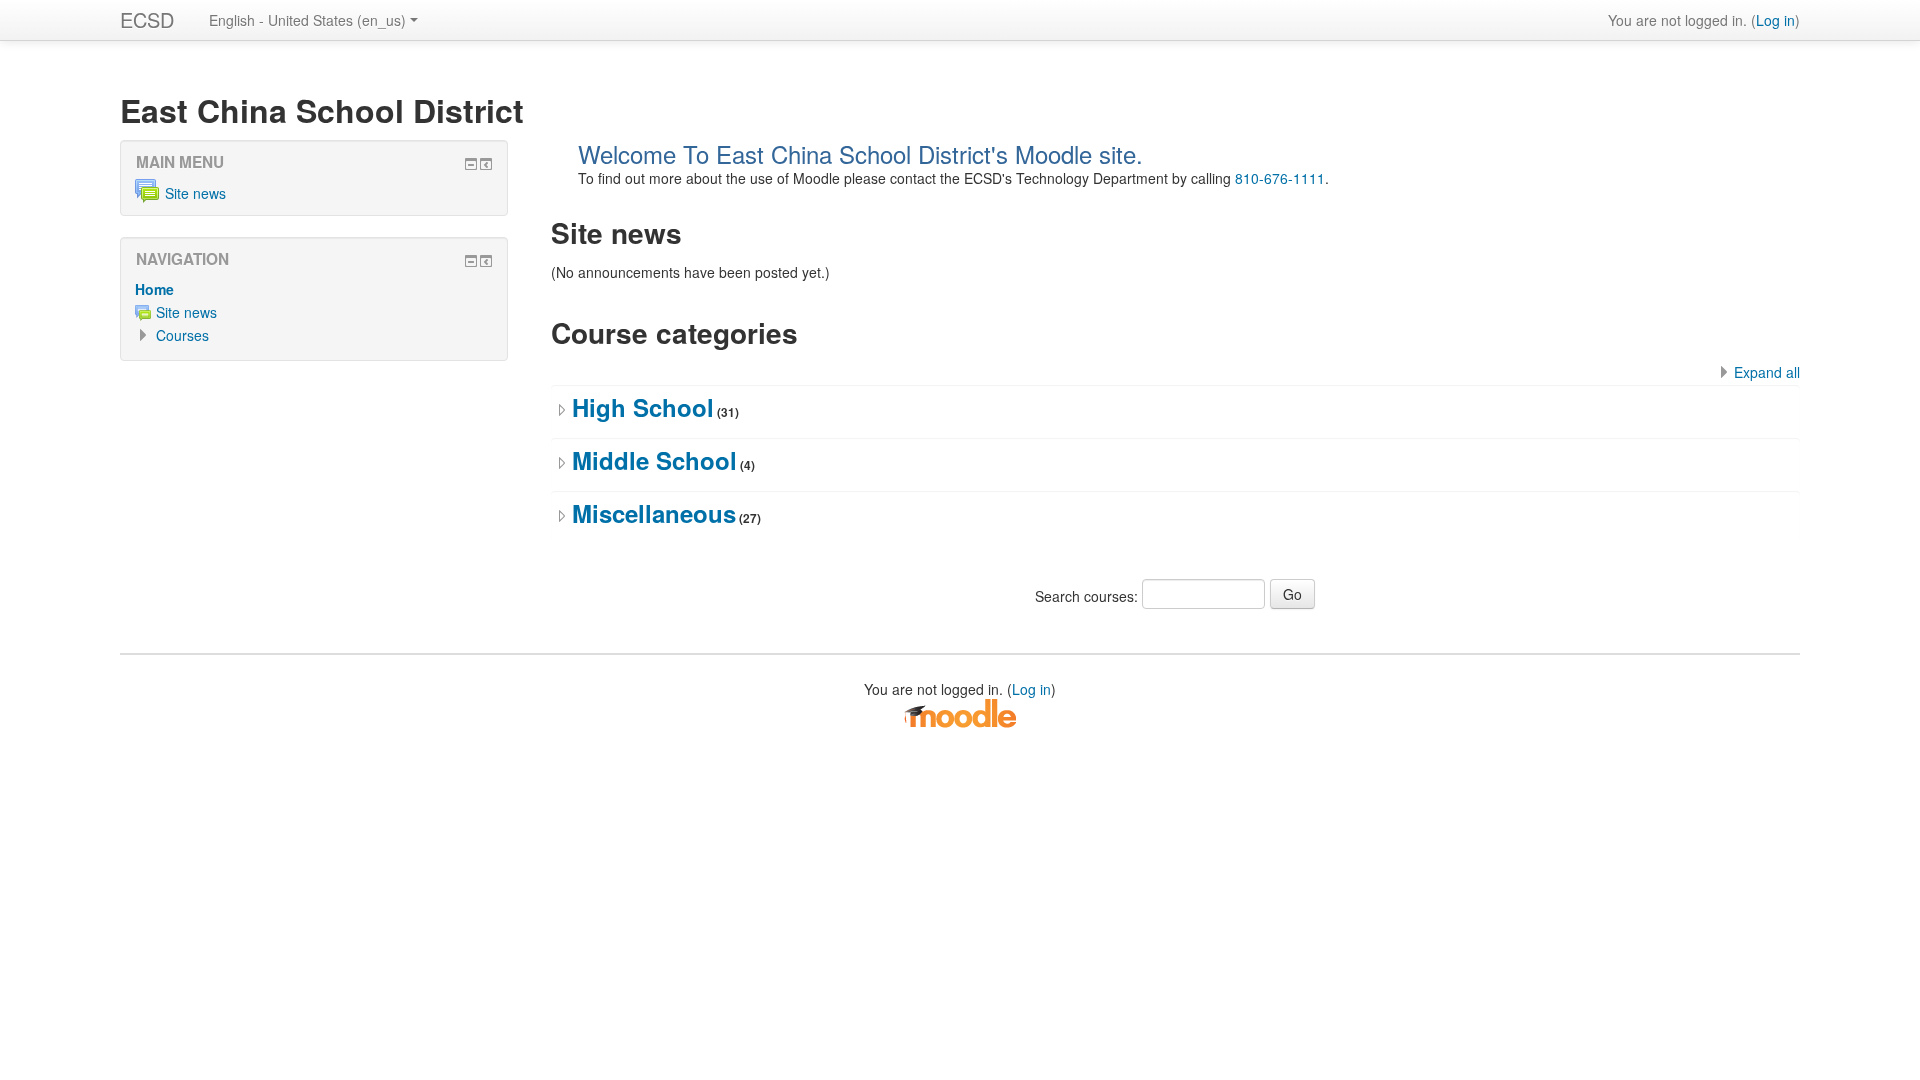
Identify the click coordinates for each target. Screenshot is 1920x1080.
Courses (182, 335)
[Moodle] (960, 711)
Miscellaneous (654, 513)
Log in (1775, 20)
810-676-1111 (1280, 178)
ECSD (147, 19)
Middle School (654, 460)
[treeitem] (314, 289)
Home (154, 289)
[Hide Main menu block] (471, 164)
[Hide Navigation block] (471, 261)
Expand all (1767, 372)
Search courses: (1088, 596)
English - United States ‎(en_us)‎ (307, 20)
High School (643, 407)
